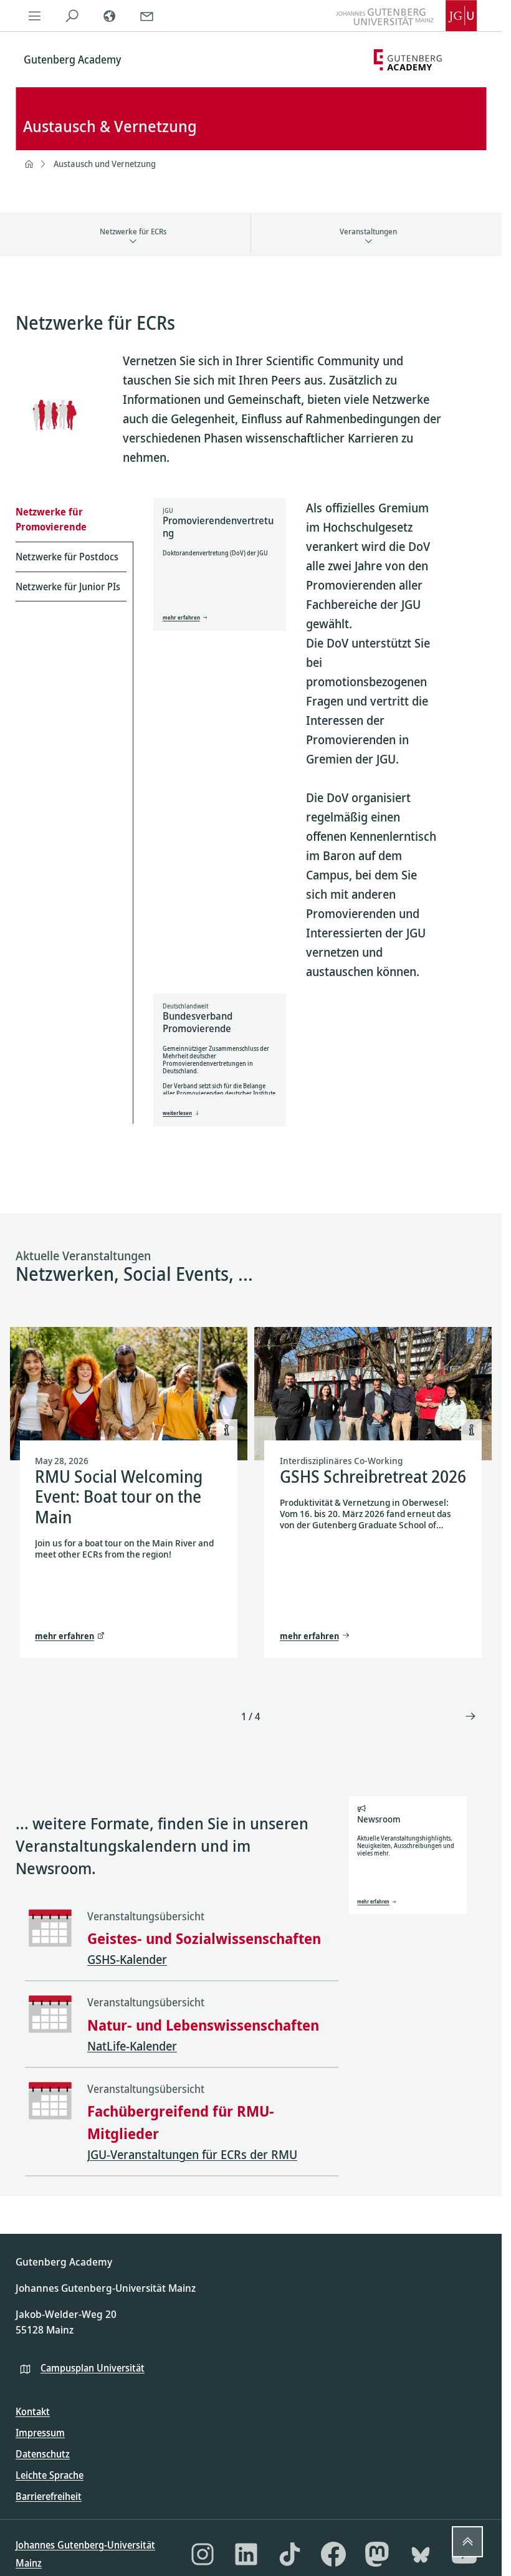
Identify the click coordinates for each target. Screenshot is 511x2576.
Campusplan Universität (93, 2368)
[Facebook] (333, 2554)
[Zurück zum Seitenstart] (467, 2542)
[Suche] (72, 16)
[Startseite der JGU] (406, 16)
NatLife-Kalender (132, 2046)
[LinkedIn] (246, 2554)
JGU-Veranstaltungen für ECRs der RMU (192, 2154)
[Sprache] (109, 16)
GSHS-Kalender (127, 1959)
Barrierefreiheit (49, 2496)
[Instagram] (203, 2554)
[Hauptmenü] (34, 16)
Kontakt (33, 2411)
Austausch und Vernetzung (105, 164)
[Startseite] (29, 164)
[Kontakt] (146, 16)
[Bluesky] (421, 2554)
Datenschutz (43, 2454)
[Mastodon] (377, 2554)
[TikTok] (290, 2554)
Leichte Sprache (50, 2475)
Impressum (40, 2433)
